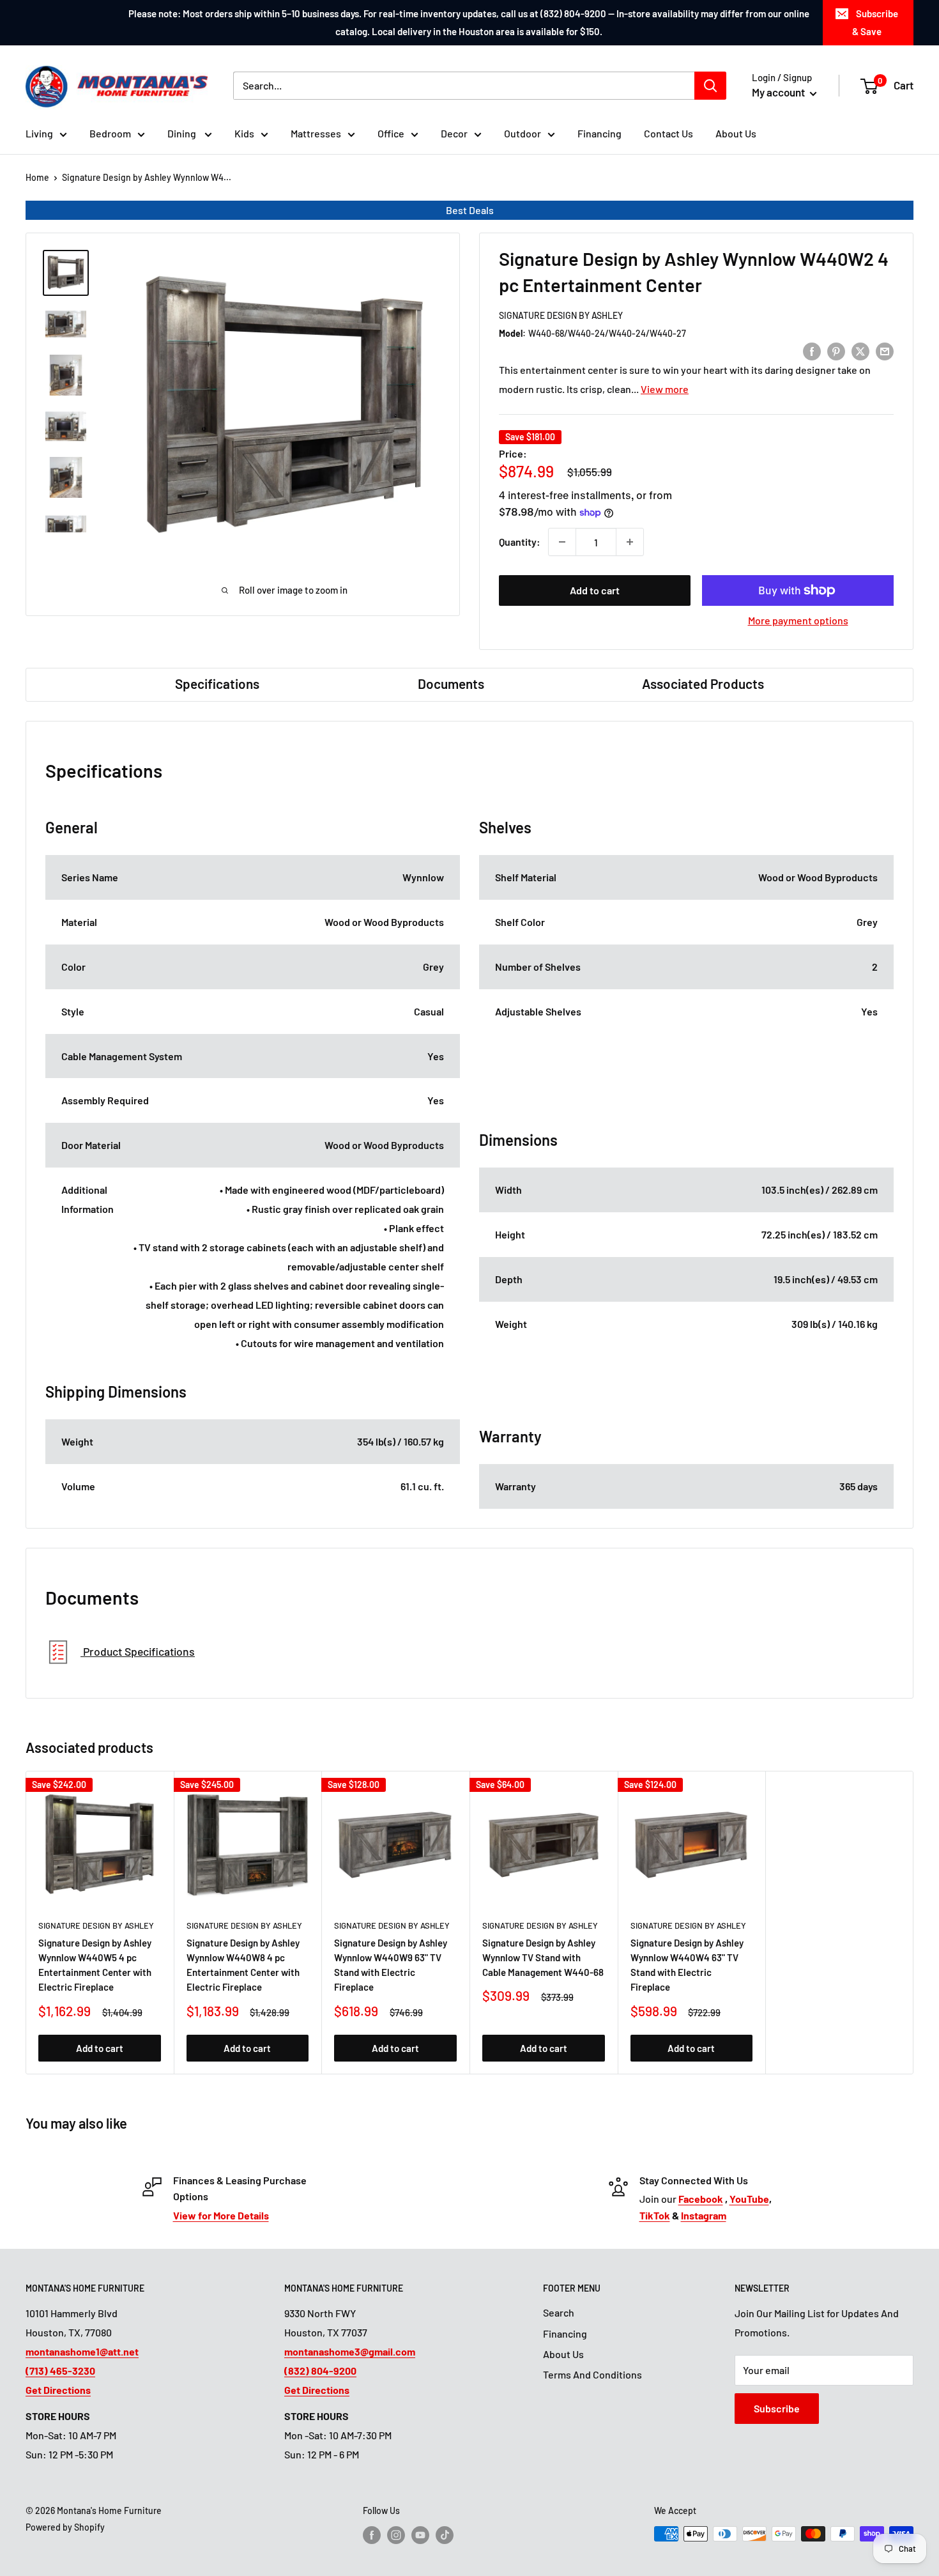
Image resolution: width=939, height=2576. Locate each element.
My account (779, 92)
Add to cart (595, 590)
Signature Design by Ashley (561, 315)
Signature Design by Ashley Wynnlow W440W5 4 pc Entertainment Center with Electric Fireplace (95, 1965)
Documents (451, 683)
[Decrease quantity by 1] (562, 542)
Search (559, 2312)
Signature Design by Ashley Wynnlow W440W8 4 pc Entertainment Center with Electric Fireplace (243, 1965)
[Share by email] (885, 351)
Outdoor (523, 133)
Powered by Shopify (65, 2527)
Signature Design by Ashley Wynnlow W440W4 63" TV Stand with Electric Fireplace (687, 1965)
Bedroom (110, 133)
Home (37, 177)
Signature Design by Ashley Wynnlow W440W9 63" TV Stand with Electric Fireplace (391, 1965)
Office (391, 133)
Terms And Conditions (592, 2374)
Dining (183, 133)
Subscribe (777, 2408)
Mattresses (316, 133)
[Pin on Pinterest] (836, 351)
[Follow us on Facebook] (372, 2535)
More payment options (798, 620)
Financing (599, 133)
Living (39, 133)
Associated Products (703, 683)
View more (665, 389)
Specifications (217, 683)
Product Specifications (138, 1651)
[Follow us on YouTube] (420, 2535)
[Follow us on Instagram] (396, 2535)
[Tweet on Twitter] (860, 351)
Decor (454, 133)
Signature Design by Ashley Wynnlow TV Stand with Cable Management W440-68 (543, 1958)
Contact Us (668, 133)
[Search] (710, 86)
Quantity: (520, 542)
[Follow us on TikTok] (445, 2535)
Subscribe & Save (875, 22)
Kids (244, 133)
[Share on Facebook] (812, 351)
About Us (736, 133)
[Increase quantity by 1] (630, 542)
